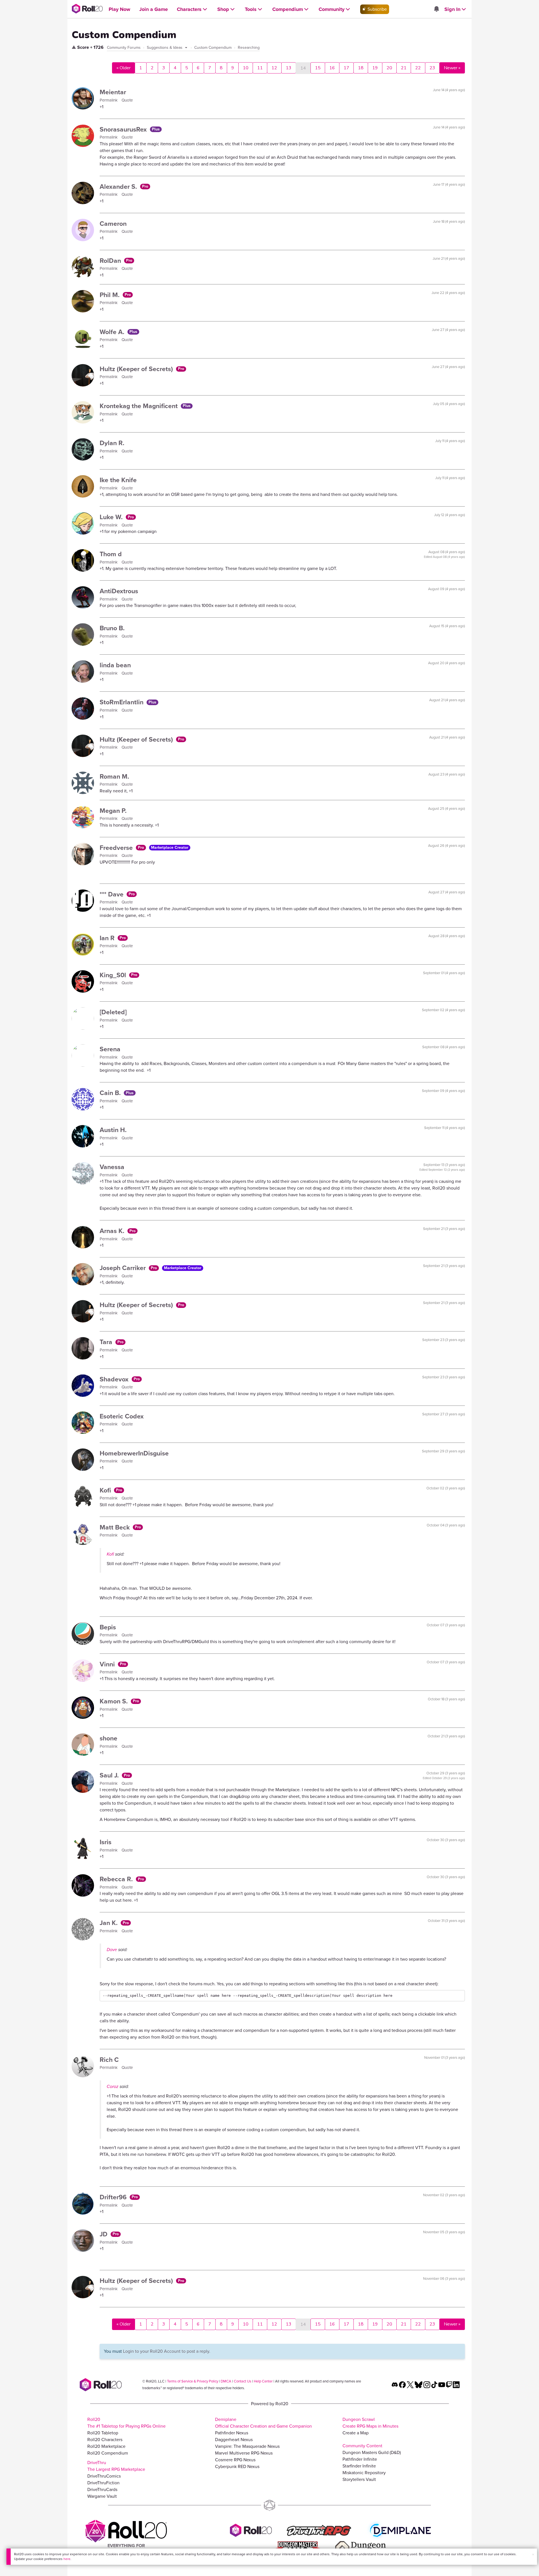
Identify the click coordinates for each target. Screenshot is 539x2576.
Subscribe (377, 9)
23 (432, 68)
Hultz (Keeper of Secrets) (137, 369)
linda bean (115, 665)
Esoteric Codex (122, 1416)
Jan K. (109, 1923)
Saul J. (110, 1775)
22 (418, 68)
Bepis (108, 1627)
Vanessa (112, 1167)
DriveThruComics (104, 2476)
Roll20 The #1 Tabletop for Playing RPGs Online (126, 2423)
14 (303, 68)
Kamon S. (115, 1701)
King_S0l (114, 975)
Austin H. (113, 1130)
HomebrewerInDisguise (134, 1453)
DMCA (226, 2381)
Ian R (108, 938)
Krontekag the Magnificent (140, 406)
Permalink (109, 100)
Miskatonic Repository (364, 2473)
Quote (127, 100)
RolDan (111, 261)
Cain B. (111, 1093)
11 (260, 68)
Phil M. (110, 295)
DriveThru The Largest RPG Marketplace (116, 2466)
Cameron (113, 224)
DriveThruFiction (103, 2483)
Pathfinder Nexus (232, 2433)
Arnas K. (113, 1231)
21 (404, 68)
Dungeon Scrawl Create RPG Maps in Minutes (370, 2423)
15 (318, 68)
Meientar (113, 92)
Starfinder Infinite (359, 2466)
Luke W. (112, 517)
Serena (110, 1049)
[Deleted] (113, 1012)
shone (109, 1738)
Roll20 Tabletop (103, 2433)
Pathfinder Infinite (360, 2459)
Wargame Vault (102, 2496)
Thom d (111, 554)
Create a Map (356, 2433)
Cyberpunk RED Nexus (237, 2466)
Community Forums (124, 48)
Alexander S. (119, 187)
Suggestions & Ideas (165, 48)
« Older (124, 68)
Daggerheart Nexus (234, 2440)
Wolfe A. (113, 332)
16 (332, 68)
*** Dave (112, 894)
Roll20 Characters (105, 2440)
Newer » (452, 68)
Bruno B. (112, 628)
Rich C (109, 2060)
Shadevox (115, 1379)
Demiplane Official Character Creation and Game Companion (263, 2423)
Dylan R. (112, 443)
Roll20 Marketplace (106, 2446)
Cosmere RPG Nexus (235, 2460)
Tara (107, 1342)
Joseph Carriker (124, 1268)
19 (375, 68)
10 (246, 68)
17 (346, 68)
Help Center (263, 2381)
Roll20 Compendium (108, 2453)
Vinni (108, 1664)
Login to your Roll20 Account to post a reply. (167, 2351)
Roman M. (114, 776)
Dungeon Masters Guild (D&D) (372, 2452)
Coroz (113, 2086)
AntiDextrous (119, 591)
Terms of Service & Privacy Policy (193, 2381)
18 (361, 68)
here (67, 2559)
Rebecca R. (117, 1879)
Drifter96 (114, 2197)
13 (289, 68)
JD (104, 2234)
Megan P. (113, 811)
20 (389, 68)
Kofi (106, 1490)
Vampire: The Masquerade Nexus (247, 2446)
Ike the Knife (118, 480)
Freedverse (117, 848)
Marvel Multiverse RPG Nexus (244, 2453)
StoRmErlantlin (122, 702)
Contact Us (243, 2381)
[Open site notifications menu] (436, 9)
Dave (112, 1950)
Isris (106, 1842)
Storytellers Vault (359, 2479)
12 (274, 68)
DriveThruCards (102, 2489)
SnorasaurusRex (124, 129)
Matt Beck (116, 1527)
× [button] (533, 2555)
